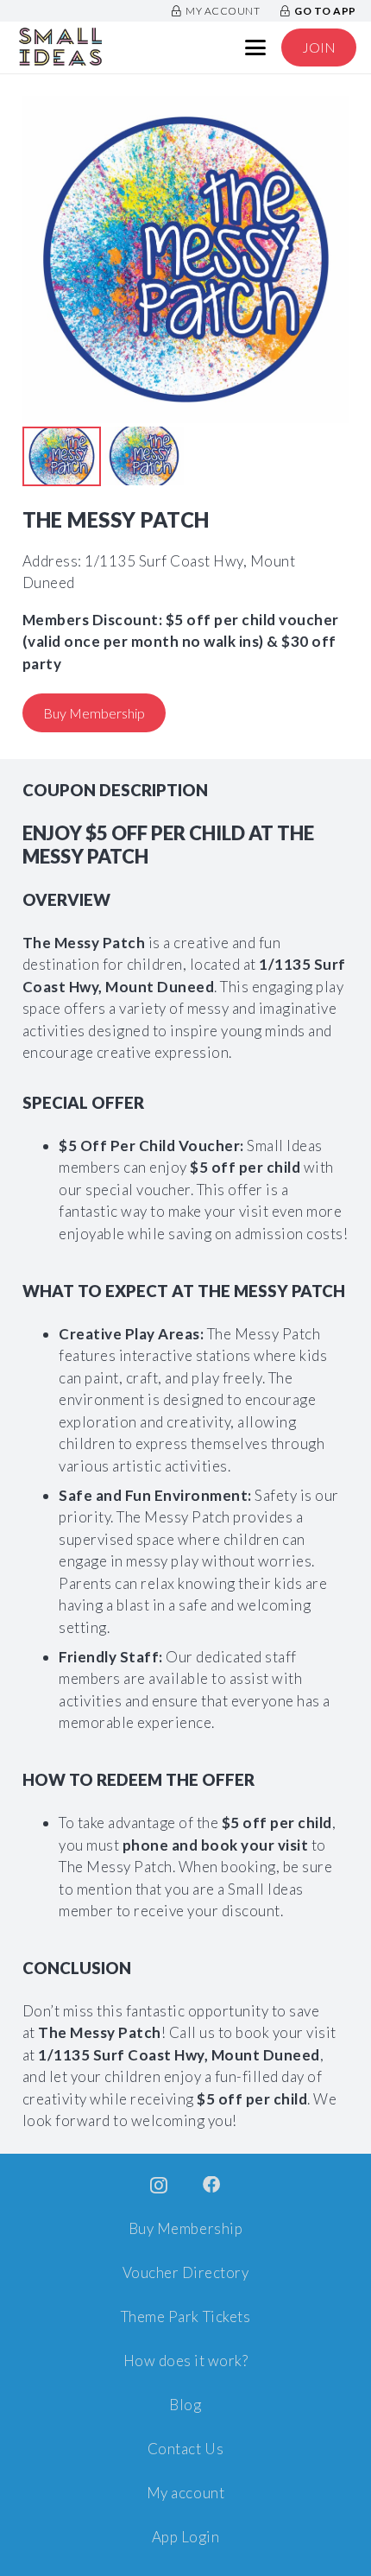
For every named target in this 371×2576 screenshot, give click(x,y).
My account (185, 2493)
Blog (185, 2405)
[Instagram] (159, 2186)
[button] (256, 47)
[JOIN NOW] (319, 48)
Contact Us (185, 2449)
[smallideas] (60, 47)
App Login (186, 2537)
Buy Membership (185, 2228)
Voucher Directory (186, 2272)
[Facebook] (212, 2185)
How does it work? (186, 2361)
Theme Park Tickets (185, 2317)
